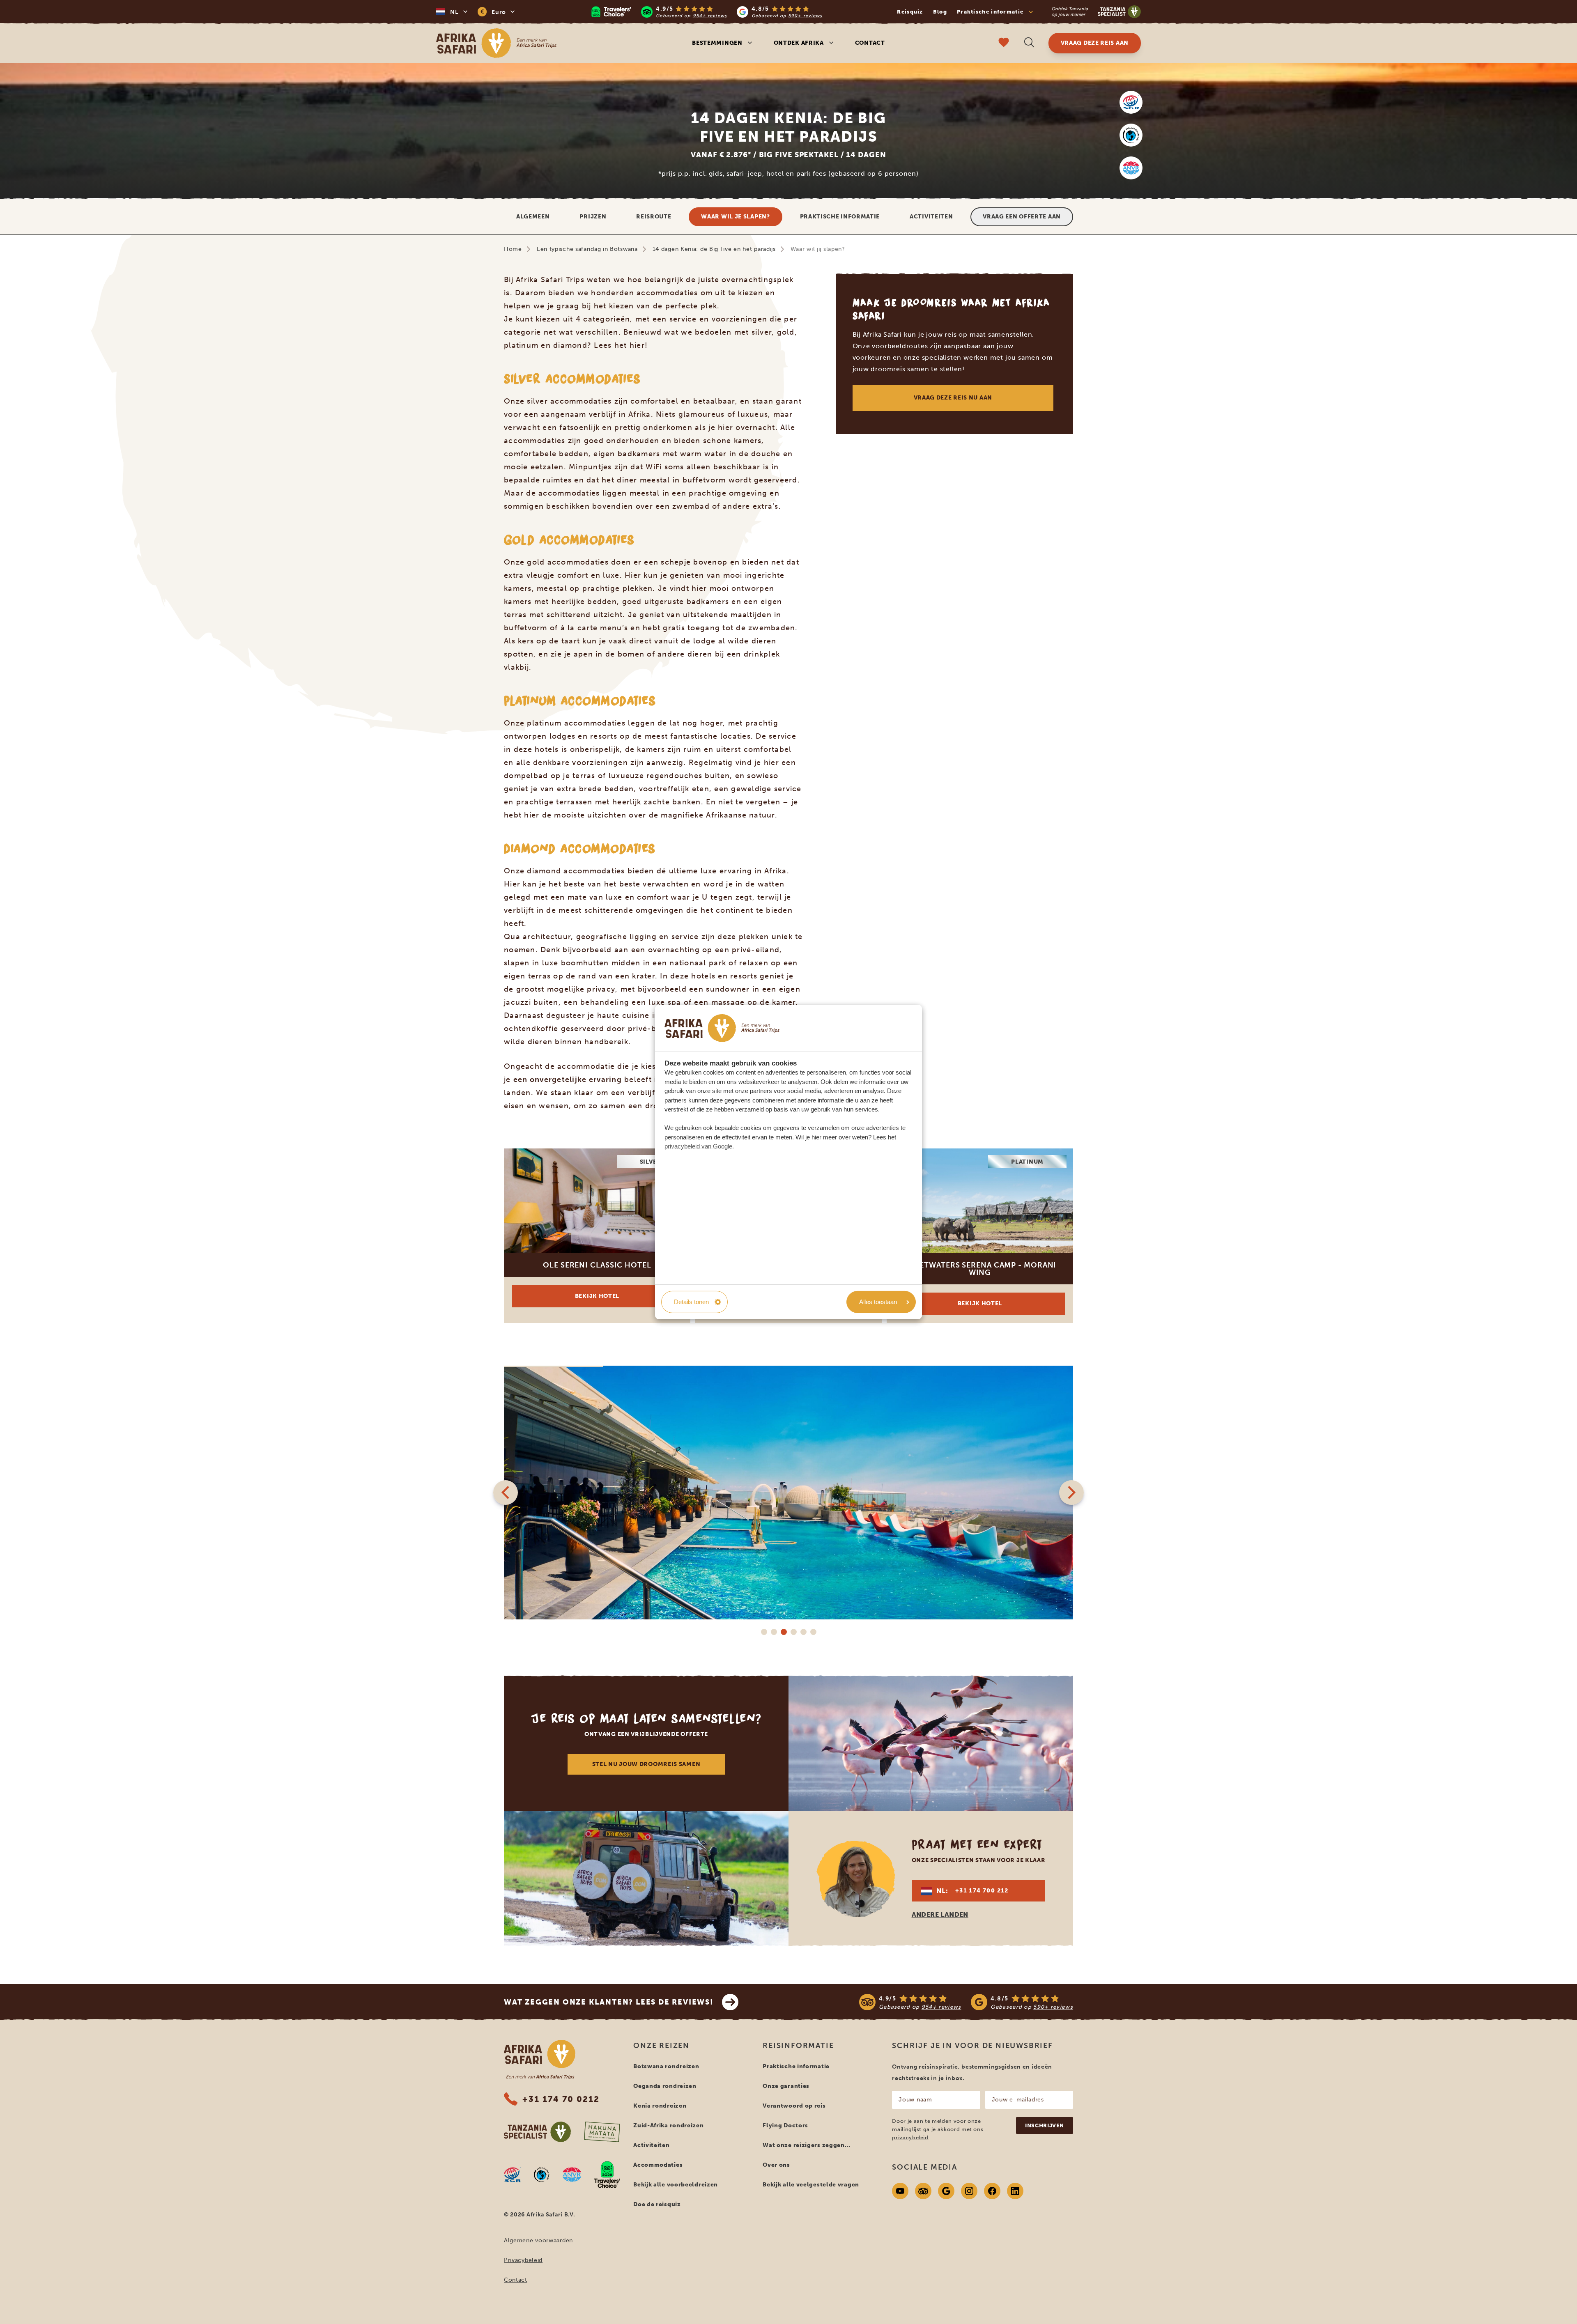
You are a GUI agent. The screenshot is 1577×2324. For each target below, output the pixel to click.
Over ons (776, 2165)
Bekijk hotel (597, 1296)
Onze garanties (786, 2086)
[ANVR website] (1131, 168)
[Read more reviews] (707, 12)
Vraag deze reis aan (1095, 43)
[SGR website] (1131, 102)
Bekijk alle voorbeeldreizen (676, 2185)
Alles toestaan (878, 1302)
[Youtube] (900, 2191)
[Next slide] (1071, 1493)
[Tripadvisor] (923, 2191)
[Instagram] (969, 2191)
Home (513, 249)
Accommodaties (658, 2165)
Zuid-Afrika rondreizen (668, 2125)
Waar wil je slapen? (735, 217)
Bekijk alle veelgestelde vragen (811, 2185)
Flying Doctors (785, 2125)
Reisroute (654, 217)
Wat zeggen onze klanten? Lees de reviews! (609, 2002)
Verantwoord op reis (794, 2106)
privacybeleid (910, 2137)
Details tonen (691, 1302)
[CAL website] (1131, 135)
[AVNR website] (572, 2175)
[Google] (946, 2191)
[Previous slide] (506, 1493)
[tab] (764, 1632)
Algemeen (533, 217)
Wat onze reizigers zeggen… (806, 2145)
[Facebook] (992, 2191)
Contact (870, 43)
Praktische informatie (840, 217)
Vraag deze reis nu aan (953, 398)
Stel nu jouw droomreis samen (646, 1764)
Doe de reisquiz (657, 2204)
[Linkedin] (1015, 2191)
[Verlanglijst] (1004, 43)
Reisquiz (910, 12)
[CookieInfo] (722, 1028)
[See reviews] (966, 2002)
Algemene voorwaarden (538, 2240)
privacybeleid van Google (698, 1146)
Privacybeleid (523, 2260)
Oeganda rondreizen (665, 2086)
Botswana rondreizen (666, 2066)
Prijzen (593, 217)
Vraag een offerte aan (1022, 217)
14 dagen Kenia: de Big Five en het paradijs (714, 249)
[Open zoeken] (1029, 43)
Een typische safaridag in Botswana (587, 249)
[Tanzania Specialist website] (537, 2132)
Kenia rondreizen (660, 2106)
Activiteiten (931, 217)
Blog (940, 12)
